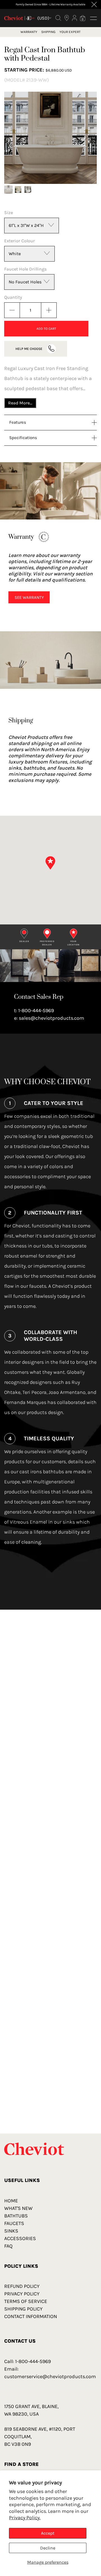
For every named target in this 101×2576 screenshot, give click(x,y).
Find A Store (21, 2464)
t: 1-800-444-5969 (34, 1011)
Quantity (13, 297)
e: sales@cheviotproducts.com (49, 1018)
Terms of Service (26, 2301)
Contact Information (31, 2316)
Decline (48, 2548)
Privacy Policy (22, 2294)
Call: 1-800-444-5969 (27, 2361)
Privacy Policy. (25, 2518)
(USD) (43, 18)
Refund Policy (22, 2286)
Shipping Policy (23, 2309)
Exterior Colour (19, 241)
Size (9, 213)
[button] (8, 189)
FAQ (8, 2246)
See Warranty (29, 597)
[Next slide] (86, 138)
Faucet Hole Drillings (25, 269)
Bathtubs (16, 2216)
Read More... (20, 403)
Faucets (14, 2223)
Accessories (20, 2238)
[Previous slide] (15, 138)
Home (11, 2201)
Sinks (11, 2231)
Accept (48, 2533)
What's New (18, 2208)
